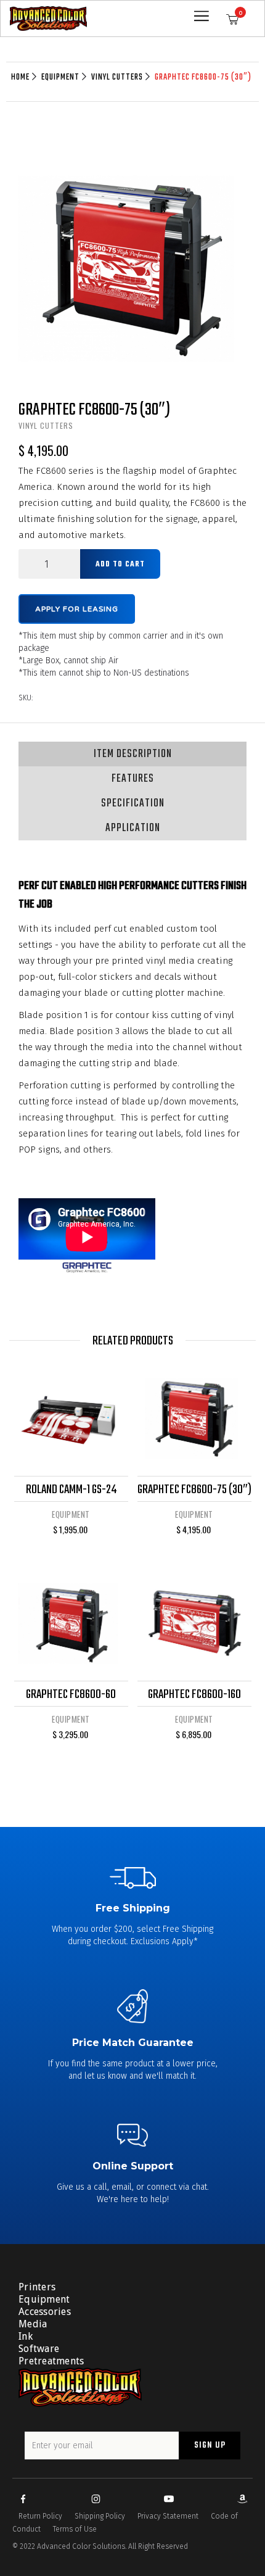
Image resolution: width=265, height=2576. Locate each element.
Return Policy (40, 2516)
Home (20, 78)
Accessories (45, 2312)
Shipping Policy (100, 2516)
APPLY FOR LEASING (77, 609)
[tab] (132, 754)
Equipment (60, 78)
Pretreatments (51, 2361)
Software (39, 2349)
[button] (236, 19)
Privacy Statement (168, 2516)
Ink (26, 2336)
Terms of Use (75, 2529)
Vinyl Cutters (117, 78)
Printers (37, 2287)
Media (33, 2324)
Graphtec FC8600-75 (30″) (203, 78)
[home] (48, 19)
